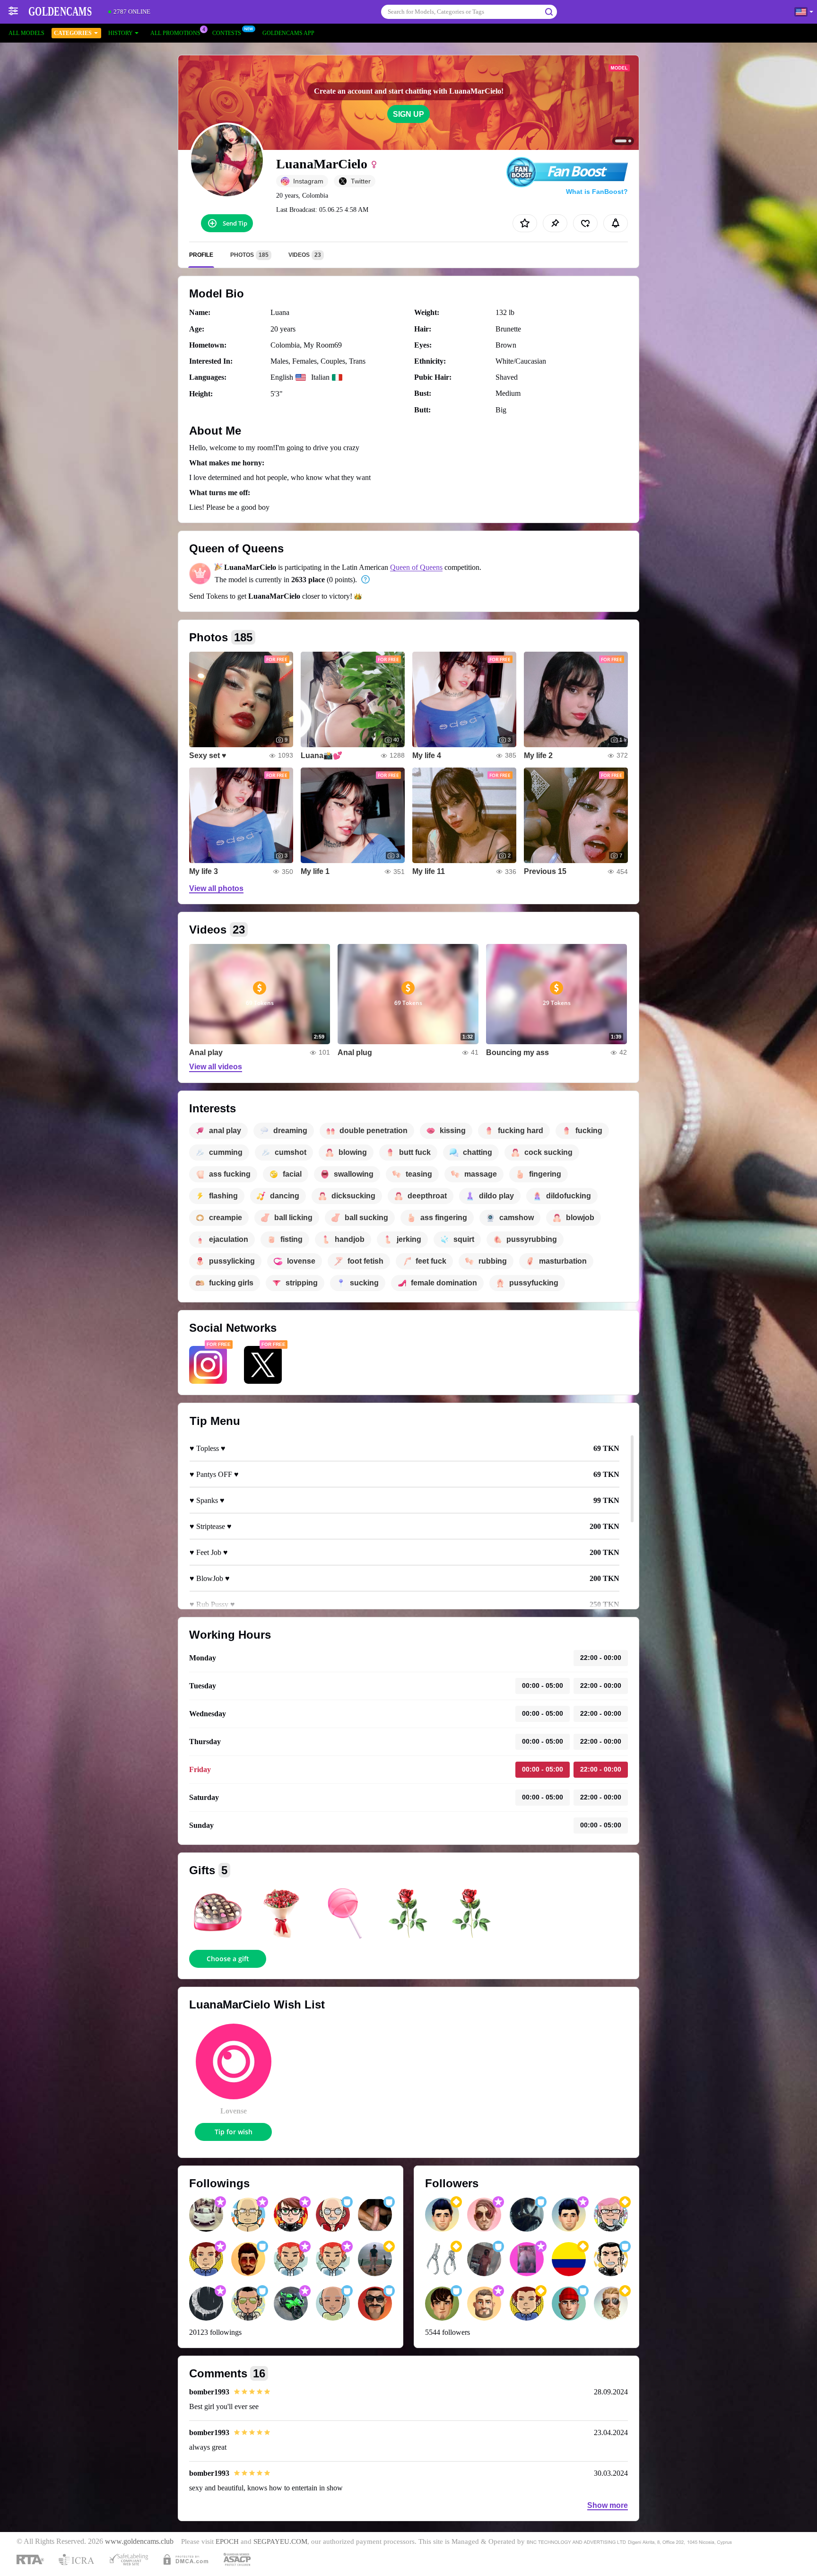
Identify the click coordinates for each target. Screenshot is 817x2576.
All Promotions (175, 33)
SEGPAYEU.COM (280, 2541)
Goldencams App (288, 33)
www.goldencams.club (139, 2541)
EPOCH (227, 2541)
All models (26, 33)
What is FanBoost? (597, 192)
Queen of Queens (416, 567)
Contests (227, 33)
